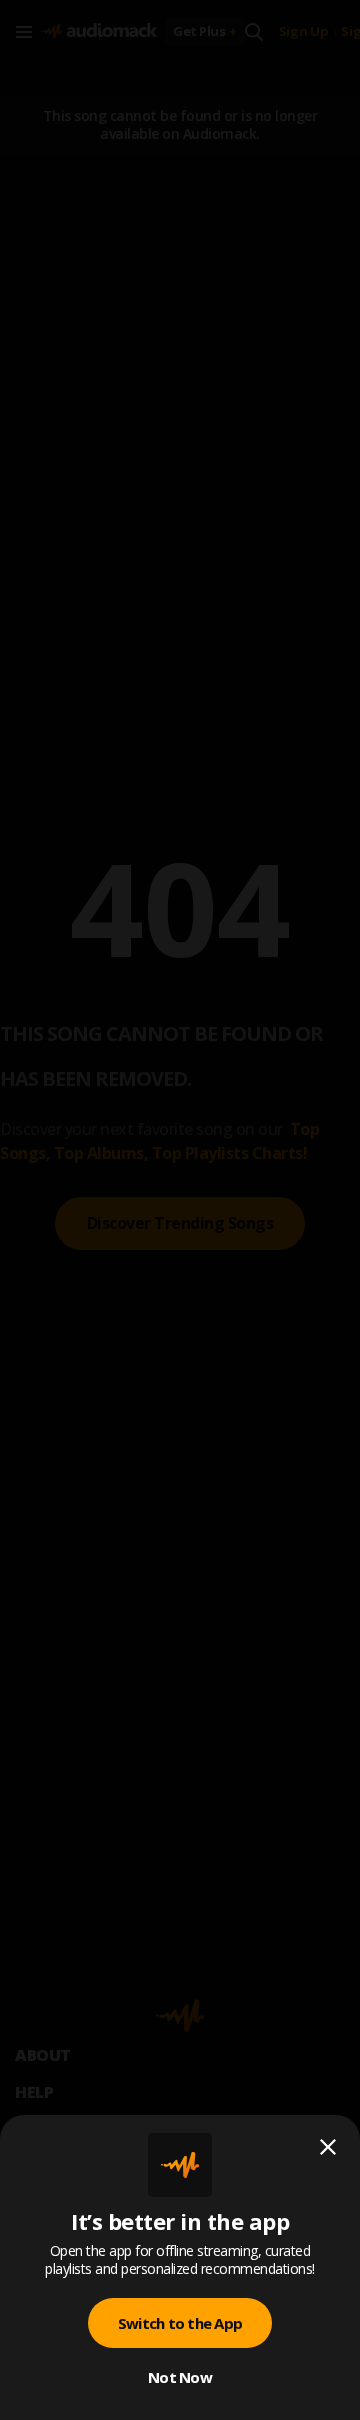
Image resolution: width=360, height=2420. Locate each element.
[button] (180, 1210)
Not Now (180, 2377)
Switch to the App (180, 2323)
